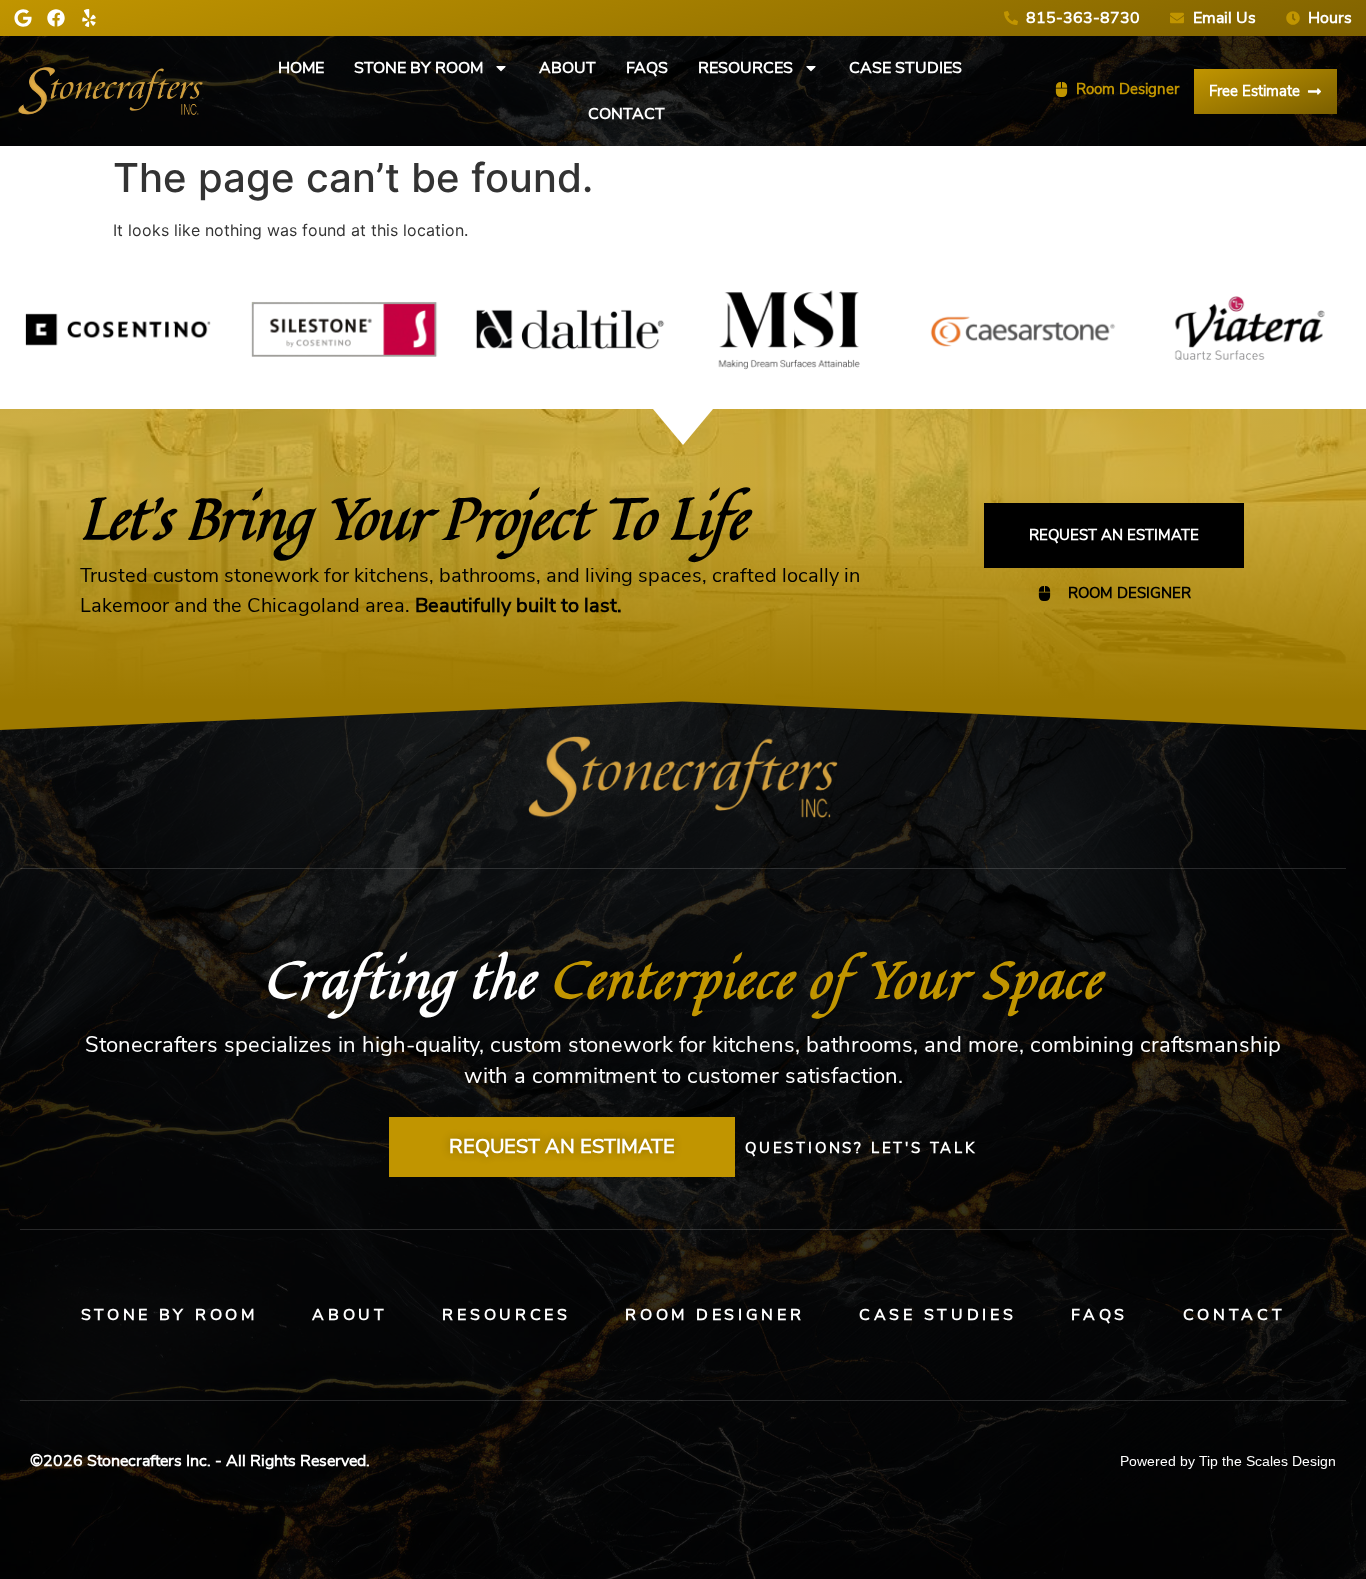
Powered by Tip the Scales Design (1228, 1461)
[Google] (23, 18)
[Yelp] (89, 18)
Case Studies (905, 68)
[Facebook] (56, 18)
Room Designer (714, 1315)
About (567, 68)
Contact (626, 114)
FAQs (647, 68)
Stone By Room (418, 68)
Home (301, 68)
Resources (745, 68)
